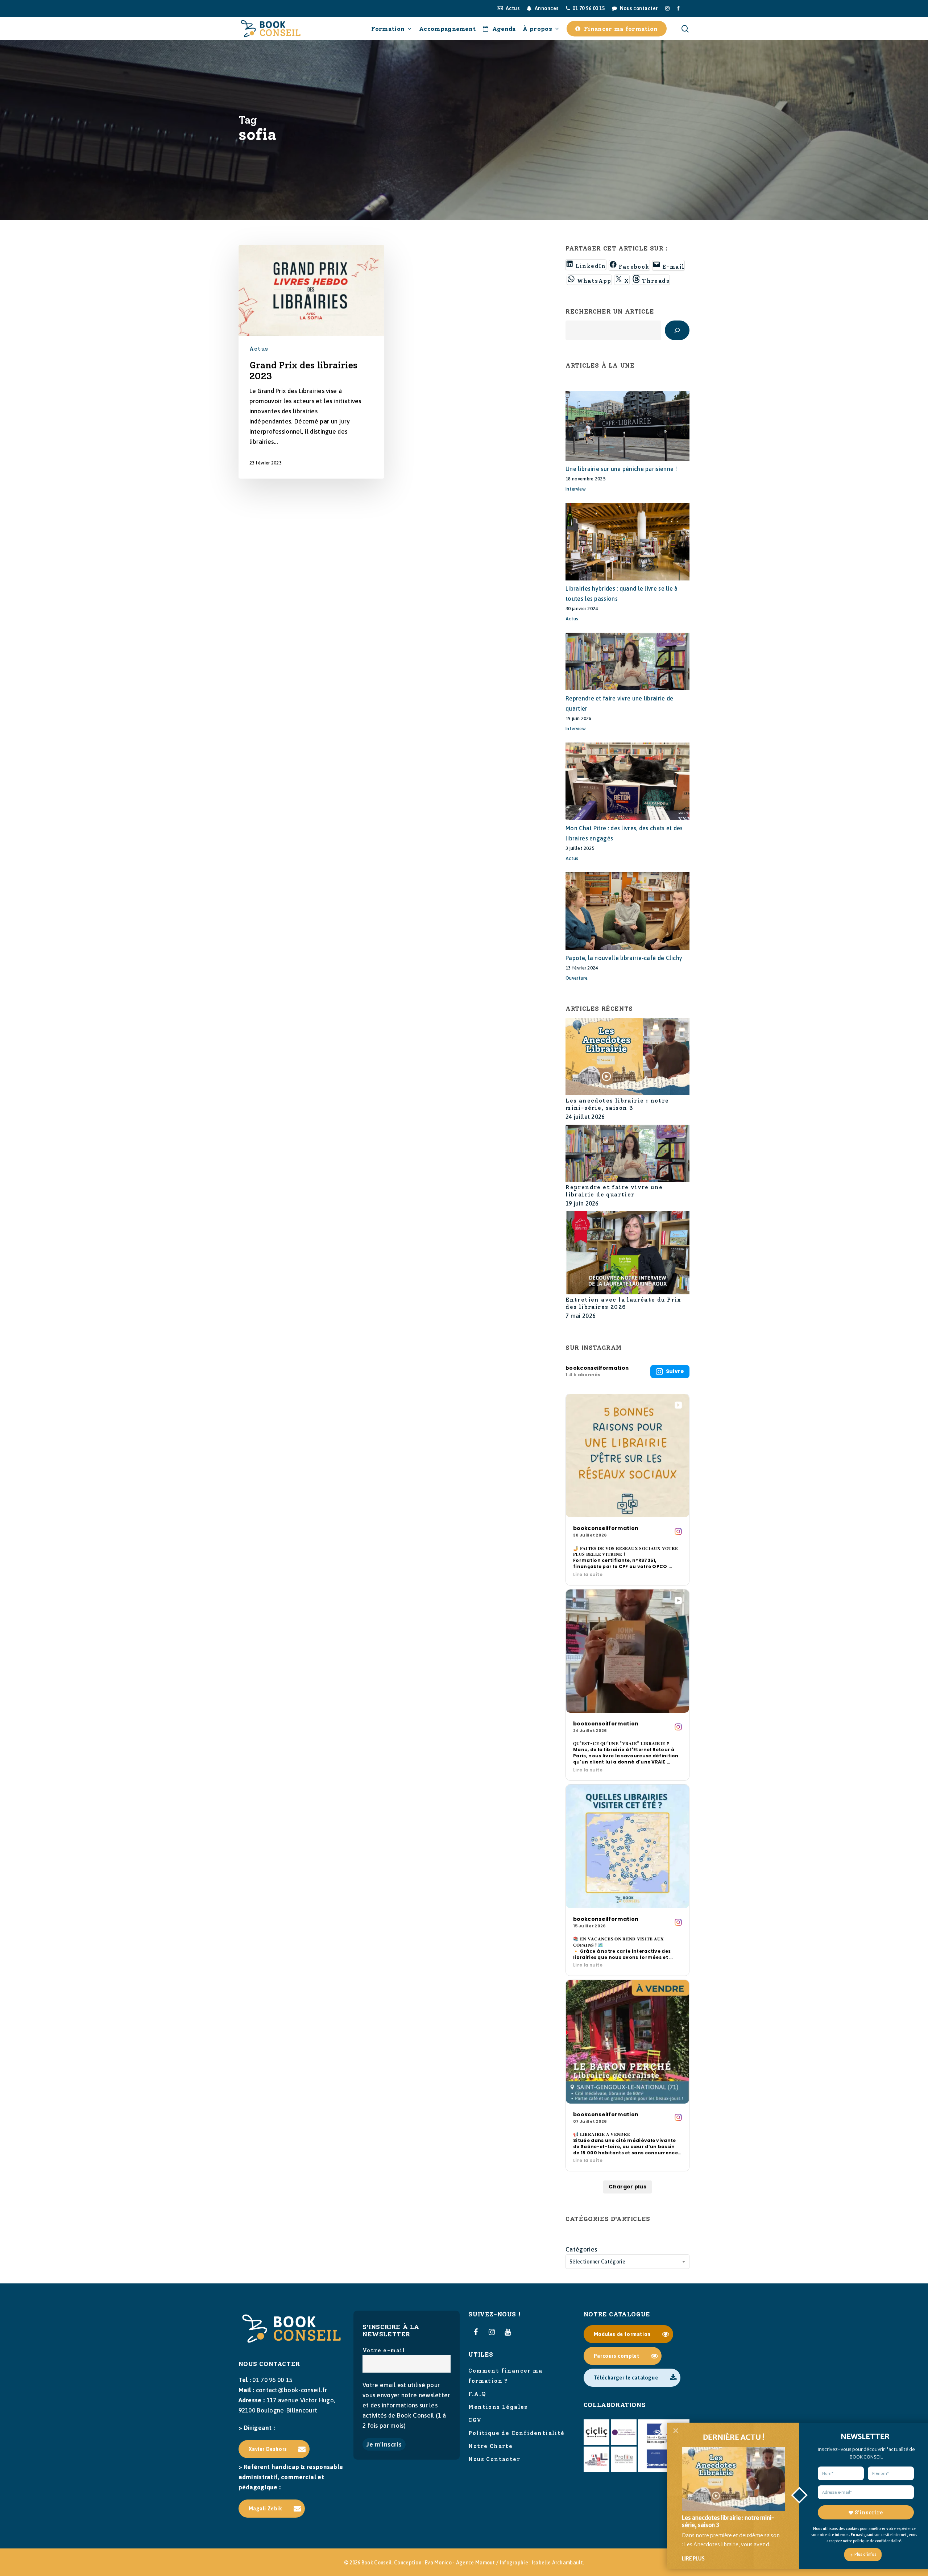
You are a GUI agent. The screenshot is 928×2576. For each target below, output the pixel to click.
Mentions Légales (498, 2407)
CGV (475, 2420)
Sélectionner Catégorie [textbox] (598, 2262)
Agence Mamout (476, 2563)
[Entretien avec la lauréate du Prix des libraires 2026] (627, 1254)
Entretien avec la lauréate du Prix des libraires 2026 (623, 1303)
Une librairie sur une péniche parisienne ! (621, 469)
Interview (576, 489)
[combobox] (627, 2262)
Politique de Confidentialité (516, 2433)
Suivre (675, 1371)
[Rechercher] (677, 330)
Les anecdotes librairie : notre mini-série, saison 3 (617, 1104)
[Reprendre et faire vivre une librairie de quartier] (627, 1154)
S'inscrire (869, 2513)
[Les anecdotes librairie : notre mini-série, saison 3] (627, 1057)
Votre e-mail (384, 2350)
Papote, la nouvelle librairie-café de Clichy (624, 958)
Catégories (581, 2249)
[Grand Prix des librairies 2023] (312, 362)
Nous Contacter (494, 2459)
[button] (274, 2449)
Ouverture (577, 978)
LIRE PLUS (693, 2559)
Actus (259, 349)
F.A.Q (477, 2394)
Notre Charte (490, 2446)
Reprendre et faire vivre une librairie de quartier (614, 1191)
